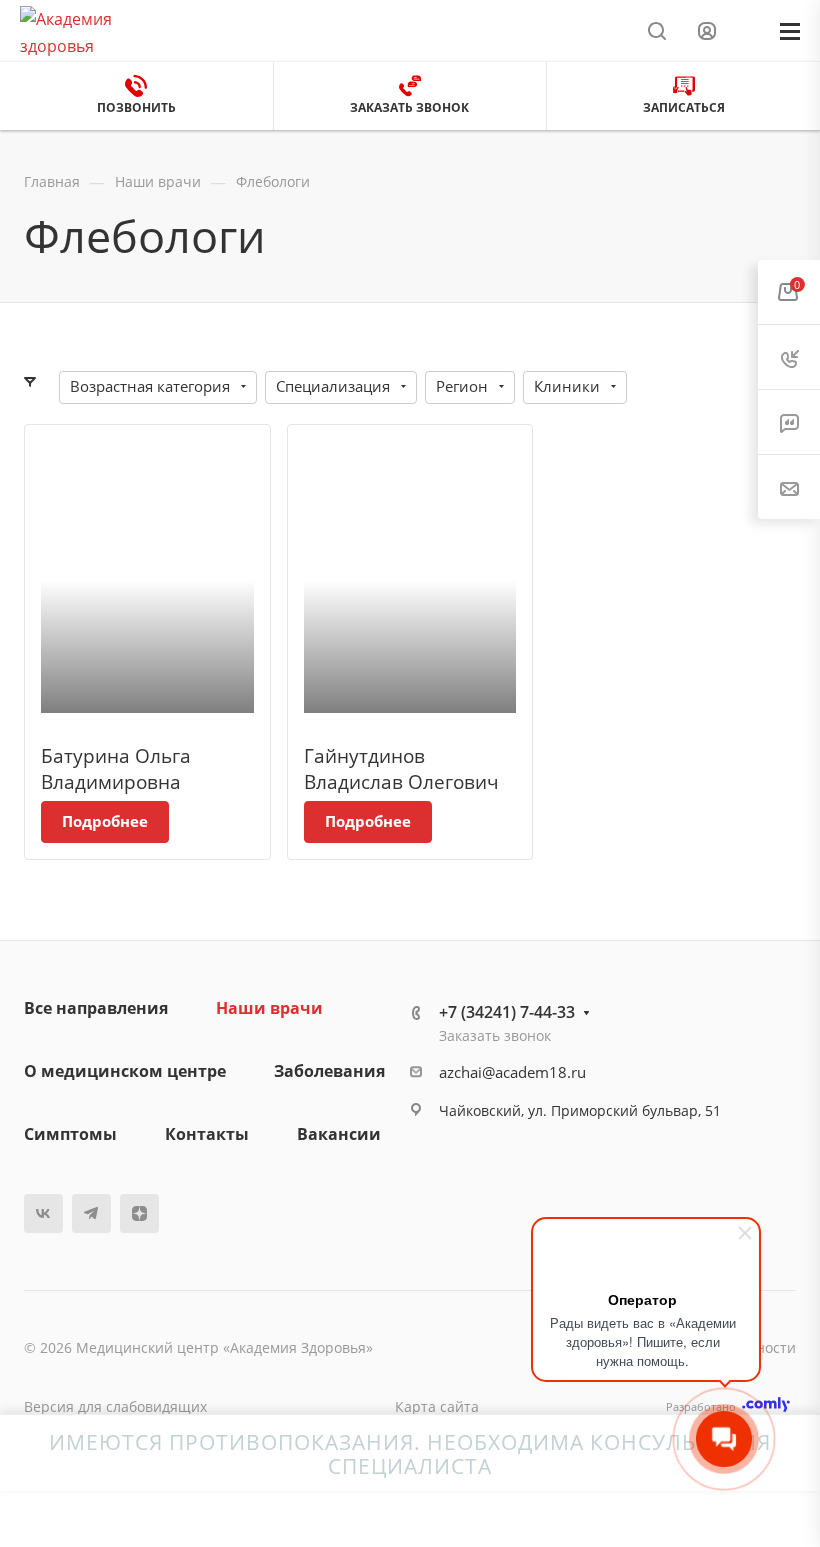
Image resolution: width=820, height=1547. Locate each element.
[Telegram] (91, 1213)
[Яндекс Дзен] (139, 1213)
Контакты (207, 1134)
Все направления (96, 1008)
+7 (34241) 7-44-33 (507, 1012)
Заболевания (329, 1071)
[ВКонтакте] (43, 1213)
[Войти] (707, 31)
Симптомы (70, 1134)
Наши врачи (269, 1008)
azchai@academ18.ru (512, 1072)
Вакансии (339, 1134)
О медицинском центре (125, 1071)
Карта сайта (437, 1406)
